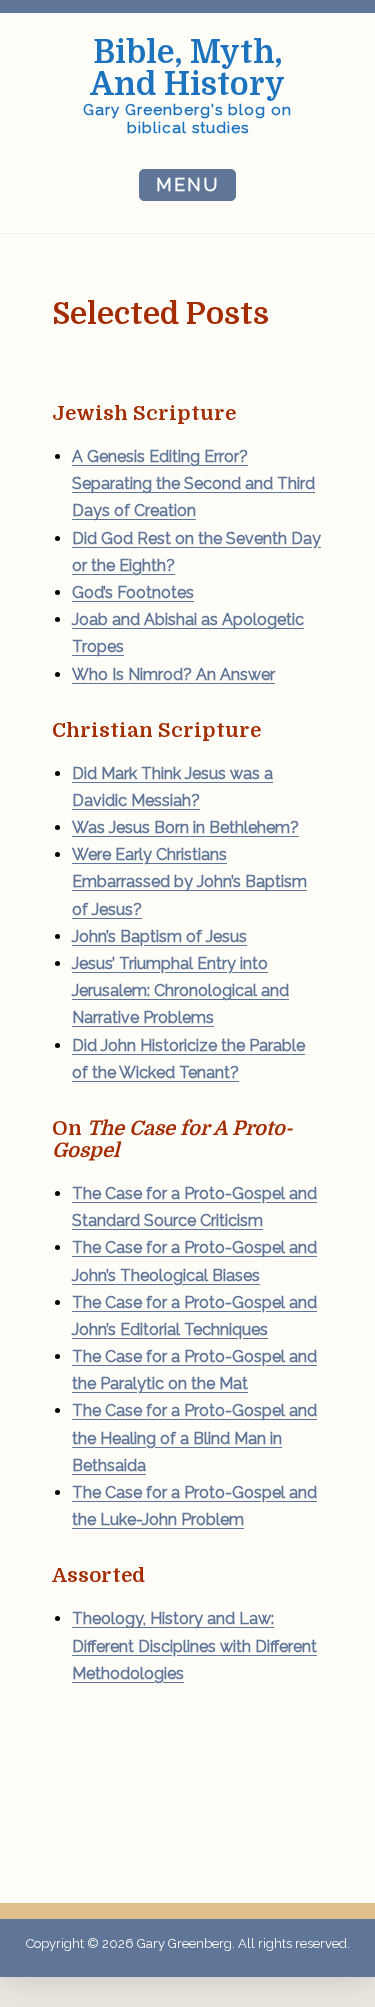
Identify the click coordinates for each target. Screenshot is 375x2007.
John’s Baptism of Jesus (159, 936)
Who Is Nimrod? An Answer (173, 674)
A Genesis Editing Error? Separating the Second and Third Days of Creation (193, 483)
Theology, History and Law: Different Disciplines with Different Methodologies (194, 1645)
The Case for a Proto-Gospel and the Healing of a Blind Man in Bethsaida (194, 1437)
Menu (187, 184)
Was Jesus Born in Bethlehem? (185, 827)
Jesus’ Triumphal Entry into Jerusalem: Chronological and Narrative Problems (180, 990)
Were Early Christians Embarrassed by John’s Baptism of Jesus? (189, 881)
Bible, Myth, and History (187, 68)
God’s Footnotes (133, 592)
